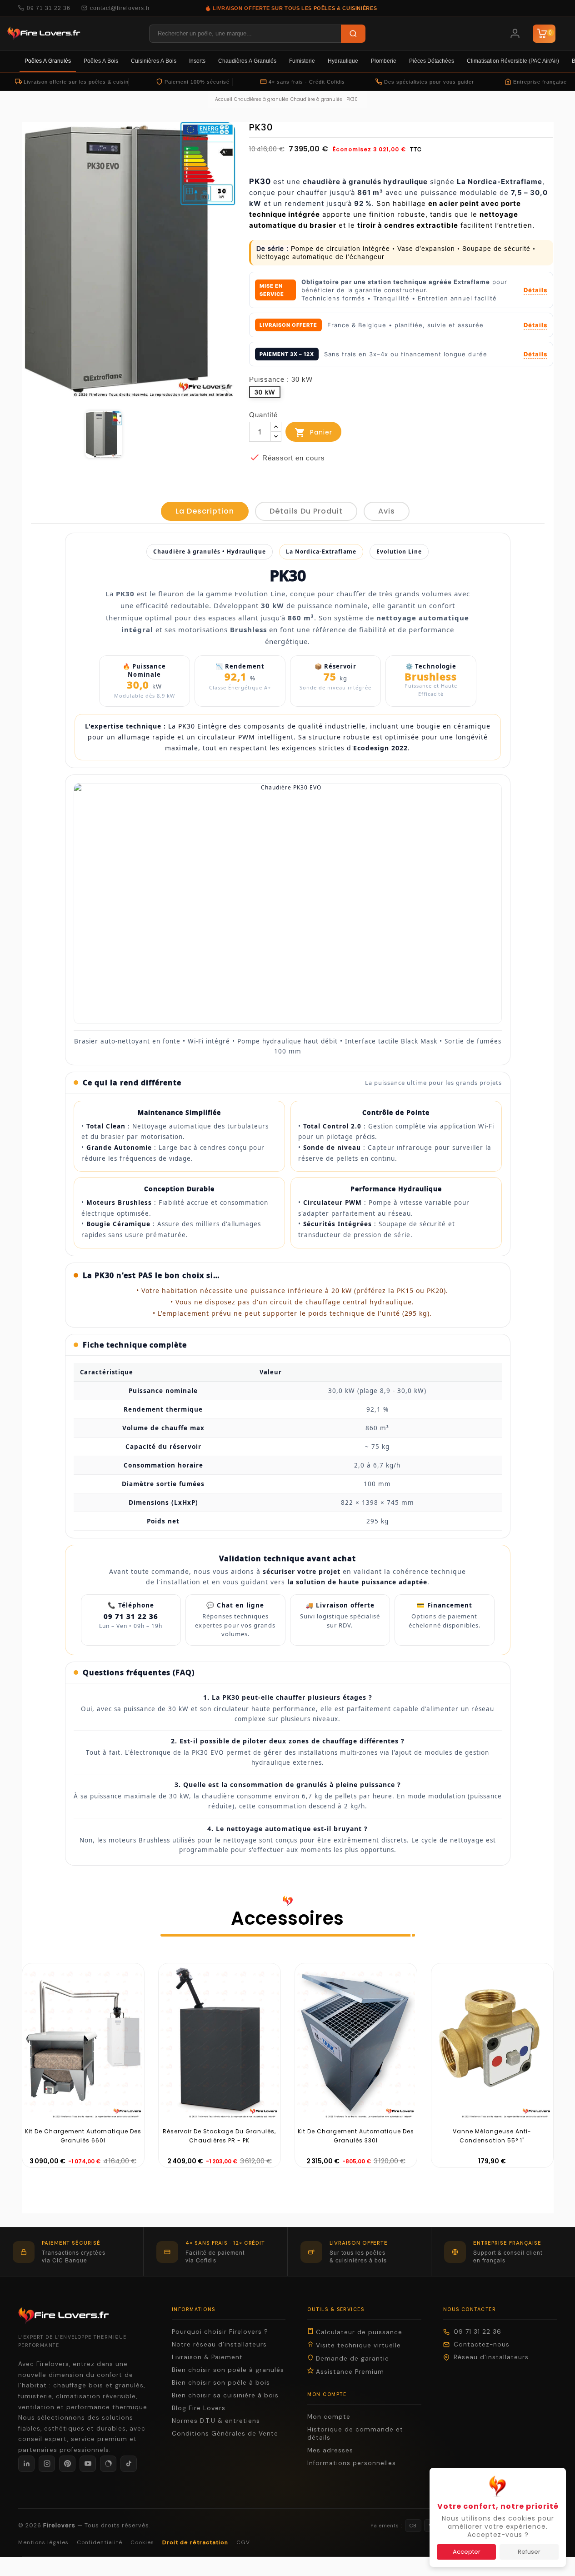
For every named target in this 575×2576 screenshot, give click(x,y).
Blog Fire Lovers (199, 2408)
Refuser (529, 2552)
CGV (243, 2542)
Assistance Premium (349, 2372)
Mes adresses (330, 2450)
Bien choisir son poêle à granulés (228, 2370)
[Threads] (108, 2464)
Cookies (142, 2542)
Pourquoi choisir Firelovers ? (220, 2332)
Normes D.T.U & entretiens (216, 2421)
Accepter (467, 2552)
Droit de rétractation (195, 2542)
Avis (387, 511)
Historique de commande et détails (355, 2434)
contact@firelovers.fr (120, 8)
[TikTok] (129, 2464)
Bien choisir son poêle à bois (221, 2383)
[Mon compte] (515, 34)
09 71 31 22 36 (49, 8)
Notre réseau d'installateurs (219, 2344)
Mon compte (329, 2417)
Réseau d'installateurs (491, 2357)
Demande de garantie (351, 2359)
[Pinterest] (67, 2464)
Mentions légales (43, 2542)
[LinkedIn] (26, 2464)
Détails (535, 290)
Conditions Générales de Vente (225, 2434)
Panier (313, 433)
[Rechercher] (353, 34)
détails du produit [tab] (306, 511)
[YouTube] (88, 2464)
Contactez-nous (482, 2344)
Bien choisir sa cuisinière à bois (225, 2395)
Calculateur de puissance (358, 2332)
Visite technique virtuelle (357, 2345)
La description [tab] (205, 511)
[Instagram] (47, 2464)
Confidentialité (100, 2542)
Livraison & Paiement (207, 2357)
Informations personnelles (352, 2463)
